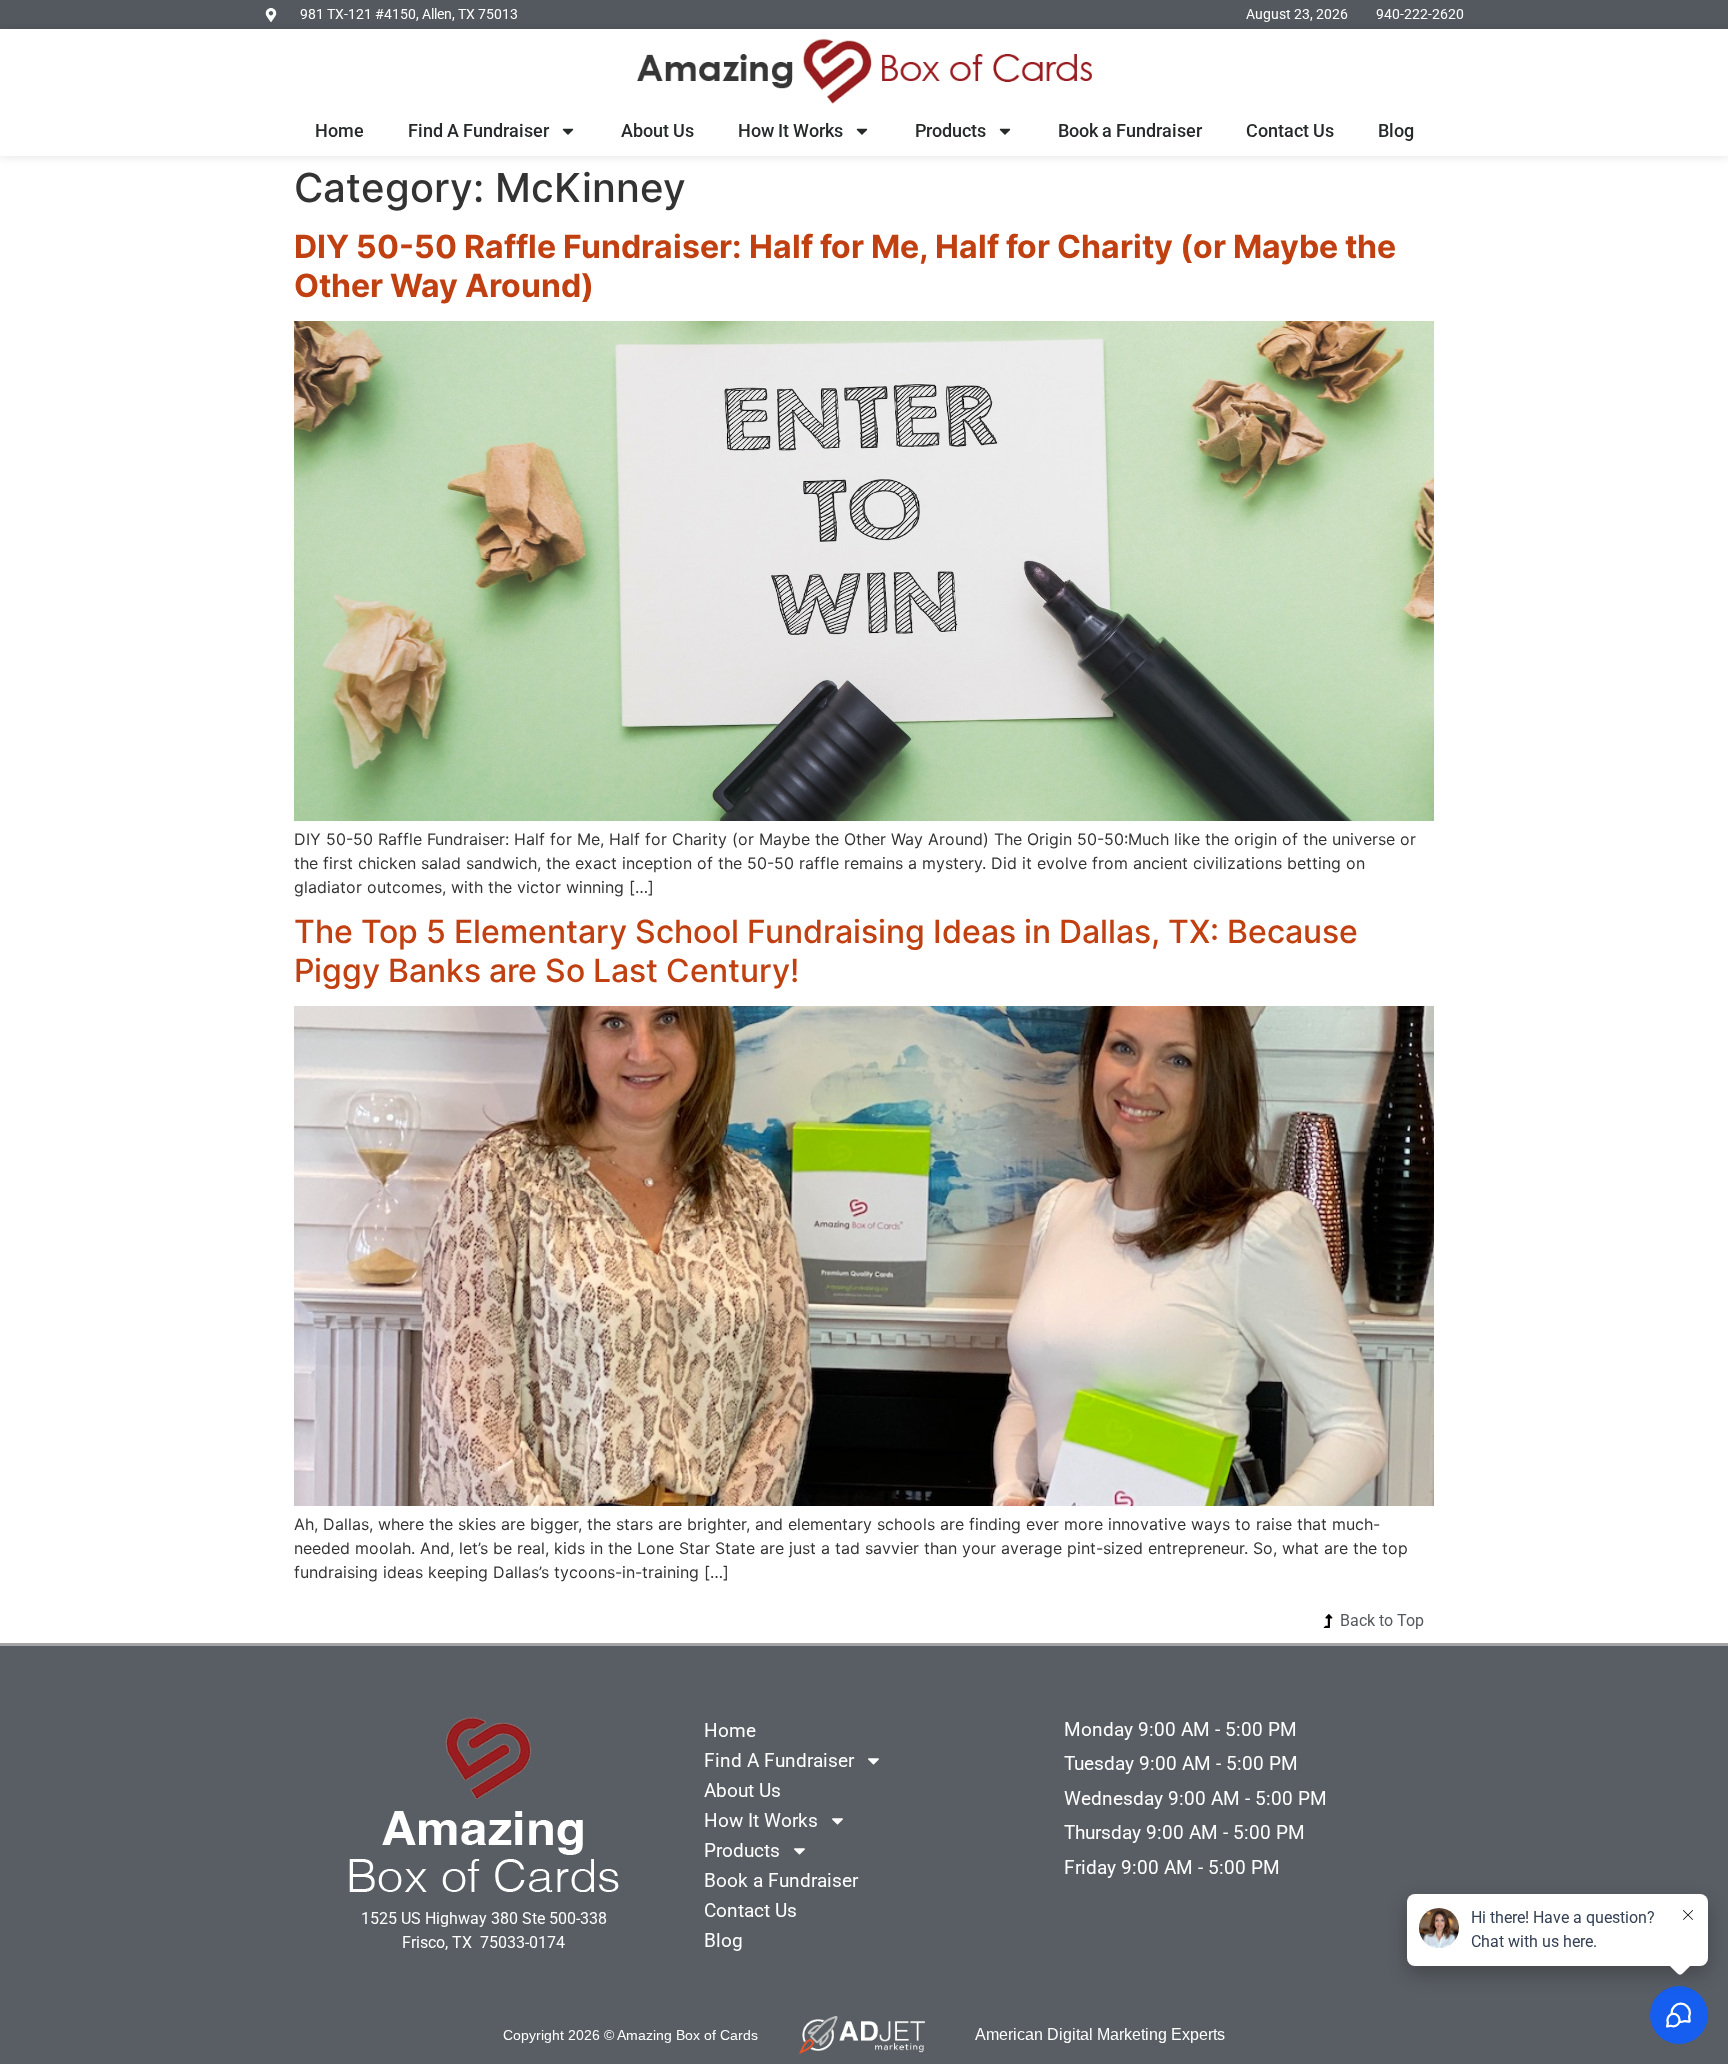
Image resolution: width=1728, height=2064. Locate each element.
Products (950, 130)
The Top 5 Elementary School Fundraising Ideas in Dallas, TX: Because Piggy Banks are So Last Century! (826, 950)
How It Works (790, 130)
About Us (657, 130)
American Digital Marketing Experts (1100, 2034)
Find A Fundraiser (478, 130)
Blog (1396, 130)
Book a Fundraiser (1130, 130)
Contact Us (1290, 130)
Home (339, 130)
